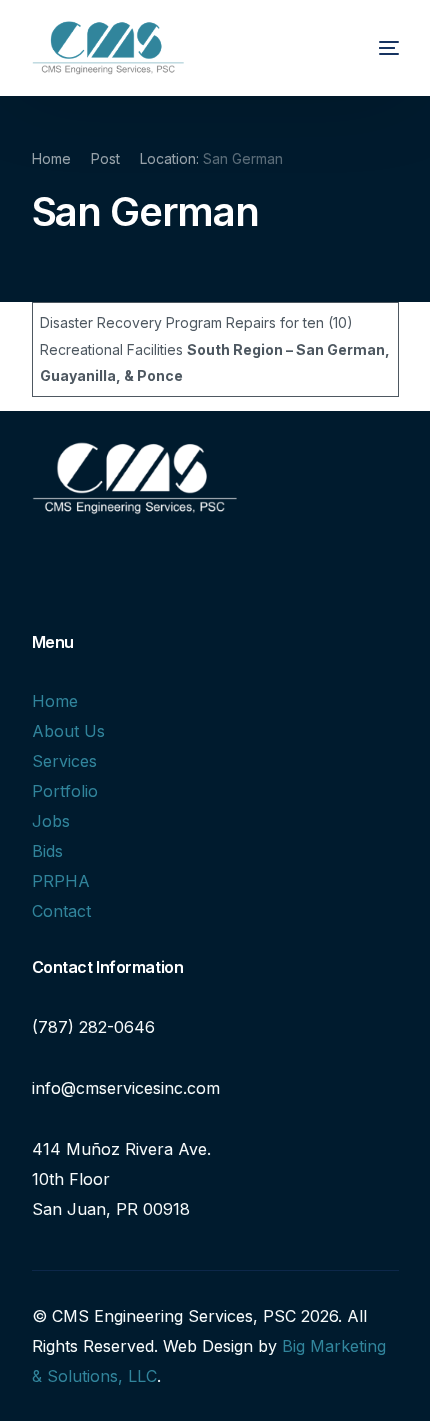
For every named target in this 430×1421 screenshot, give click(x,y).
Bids (47, 851)
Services (64, 761)
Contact (61, 911)
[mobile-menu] (371, 48)
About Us (68, 731)
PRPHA (61, 881)
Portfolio (65, 791)
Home (55, 701)
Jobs (51, 821)
